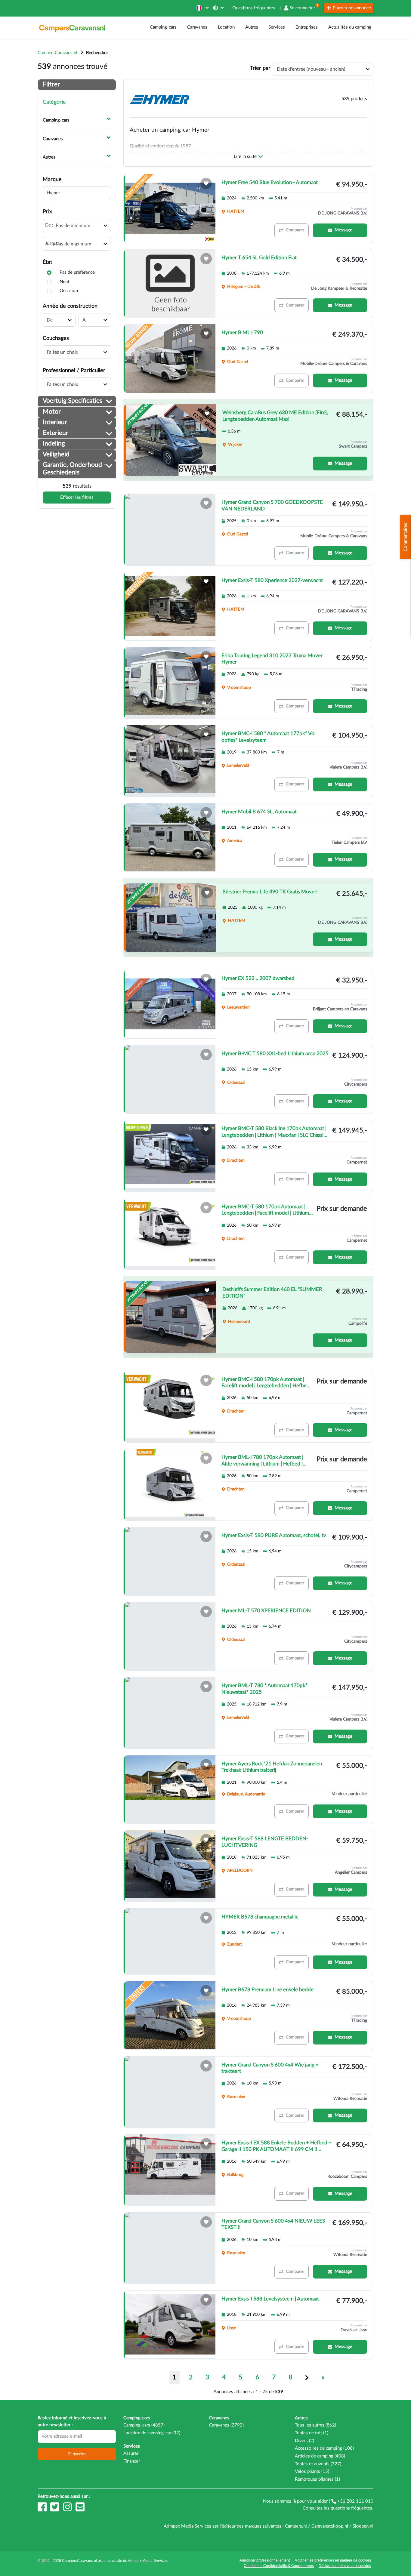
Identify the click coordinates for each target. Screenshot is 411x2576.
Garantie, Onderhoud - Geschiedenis (74, 469)
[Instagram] (68, 2510)
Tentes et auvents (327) (318, 2464)
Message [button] (343, 230)
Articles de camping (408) (320, 2456)
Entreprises (307, 27)
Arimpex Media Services (148, 2561)
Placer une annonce (351, 8)
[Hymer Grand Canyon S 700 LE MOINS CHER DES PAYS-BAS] (170, 530)
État (47, 262)
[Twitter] (55, 2510)
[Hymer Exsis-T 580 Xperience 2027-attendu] (170, 606)
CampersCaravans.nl (57, 53)
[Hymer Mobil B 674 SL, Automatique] (170, 838)
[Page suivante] (307, 2377)
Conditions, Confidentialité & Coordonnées (279, 2566)
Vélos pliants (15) (312, 2471)
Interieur (55, 422)
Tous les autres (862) (315, 2425)
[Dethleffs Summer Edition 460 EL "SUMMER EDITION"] (171, 1317)
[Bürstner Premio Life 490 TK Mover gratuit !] (171, 918)
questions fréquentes (351, 2508)
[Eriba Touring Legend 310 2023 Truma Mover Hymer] (170, 683)
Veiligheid (56, 454)
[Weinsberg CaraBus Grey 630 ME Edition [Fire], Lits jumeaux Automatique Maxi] (171, 440)
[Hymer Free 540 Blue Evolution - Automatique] (170, 208)
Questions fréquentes (254, 8)
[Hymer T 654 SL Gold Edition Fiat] (170, 284)
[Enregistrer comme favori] (206, 183)
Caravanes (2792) (226, 2425)
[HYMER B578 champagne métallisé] (170, 1942)
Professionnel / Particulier (74, 370)
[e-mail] (80, 2510)
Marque (52, 179)
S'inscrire (77, 2454)
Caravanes (197, 27)
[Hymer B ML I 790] (170, 359)
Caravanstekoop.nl (330, 2526)
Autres (252, 27)
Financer (132, 2461)
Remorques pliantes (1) (317, 2479)
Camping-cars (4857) (144, 2425)
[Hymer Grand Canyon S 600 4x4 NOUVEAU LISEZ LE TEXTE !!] (170, 2248)
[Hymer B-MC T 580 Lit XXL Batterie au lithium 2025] (170, 1080)
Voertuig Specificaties (73, 401)
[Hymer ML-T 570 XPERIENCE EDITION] (170, 1637)
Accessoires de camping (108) (324, 2448)
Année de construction (70, 306)
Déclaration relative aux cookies (345, 2566)
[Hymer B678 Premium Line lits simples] (170, 2016)
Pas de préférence (77, 272)
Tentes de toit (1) (312, 2433)
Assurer (131, 2453)
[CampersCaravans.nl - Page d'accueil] (72, 28)
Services (277, 27)
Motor (52, 412)
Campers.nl (296, 2526)
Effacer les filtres (77, 497)
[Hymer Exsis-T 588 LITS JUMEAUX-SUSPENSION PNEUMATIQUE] (170, 1866)
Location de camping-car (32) (152, 2433)
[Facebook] (43, 2510)
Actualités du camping (350, 27)
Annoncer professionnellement (265, 2560)
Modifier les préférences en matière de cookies (333, 2560)
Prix (47, 212)
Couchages (56, 338)
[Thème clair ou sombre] (219, 8)
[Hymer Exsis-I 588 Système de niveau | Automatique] (170, 2325)
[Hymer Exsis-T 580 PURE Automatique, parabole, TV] (170, 1561)
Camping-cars (163, 27)
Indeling (54, 444)
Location (226, 27)
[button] (202, 8)
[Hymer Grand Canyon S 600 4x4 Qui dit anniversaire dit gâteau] (170, 2092)
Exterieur (56, 433)
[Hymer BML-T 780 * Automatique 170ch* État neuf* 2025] (170, 1713)
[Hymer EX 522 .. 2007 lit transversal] (170, 1004)
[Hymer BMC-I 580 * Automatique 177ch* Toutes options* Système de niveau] (170, 761)
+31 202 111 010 (355, 2501)
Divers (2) (304, 2441)
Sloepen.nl (363, 2526)
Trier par (260, 68)
